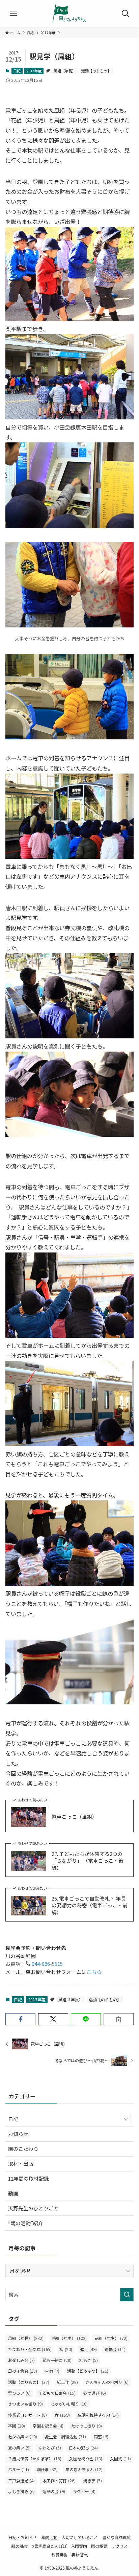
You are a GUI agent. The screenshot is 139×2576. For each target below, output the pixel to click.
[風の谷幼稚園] (69, 14)
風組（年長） (65, 71)
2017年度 (34, 71)
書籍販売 (80, 2555)
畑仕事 (47, 2469)
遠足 (88, 2349)
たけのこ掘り (87, 2426)
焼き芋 (93, 2481)
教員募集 (59, 2555)
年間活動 (49, 2537)
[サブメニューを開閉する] (126, 2119)
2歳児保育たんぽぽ (49, 2546)
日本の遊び (83, 2448)
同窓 (101, 2437)
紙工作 (67, 2382)
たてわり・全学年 (30, 2349)
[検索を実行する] (127, 2295)
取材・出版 (21, 2164)
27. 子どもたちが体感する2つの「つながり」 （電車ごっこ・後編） (88, 1861)
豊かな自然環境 (116, 2537)
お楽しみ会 (21, 2360)
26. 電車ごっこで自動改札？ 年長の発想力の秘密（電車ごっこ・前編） (90, 1906)
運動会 (115, 2349)
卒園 (17, 2426)
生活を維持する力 (98, 2415)
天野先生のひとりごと (33, 2208)
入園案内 (79, 2546)
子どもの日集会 (57, 2393)
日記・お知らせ (23, 2537)
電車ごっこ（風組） (74, 1817)
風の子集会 (23, 2371)
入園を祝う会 (86, 2459)
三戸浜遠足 (21, 2481)
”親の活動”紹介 (26, 2223)
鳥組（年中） (69, 2338)
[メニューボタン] (13, 14)
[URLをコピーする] (119, 2019)
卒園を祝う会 (48, 2426)
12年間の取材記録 (29, 2178)
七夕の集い (23, 2437)
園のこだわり (23, 2149)
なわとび (50, 2448)
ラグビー (84, 2491)
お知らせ (18, 2134)
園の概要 (99, 2546)
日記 (17, 71)
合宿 (52, 2371)
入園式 (120, 2459)
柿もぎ (89, 2360)
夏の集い (19, 2448)
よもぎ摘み (21, 2491)
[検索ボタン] (126, 14)
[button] (20, 2019)
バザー (19, 2469)
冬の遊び (95, 2393)
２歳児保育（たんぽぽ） (35, 2459)
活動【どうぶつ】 (88, 2371)
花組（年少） (111, 2338)
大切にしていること (80, 2537)
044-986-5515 (47, 1964)
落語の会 (54, 2491)
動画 (13, 2193)
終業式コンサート (27, 2415)
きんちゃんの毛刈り (107, 2382)
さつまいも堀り (25, 2404)
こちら (94, 1972)
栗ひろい (19, 2393)
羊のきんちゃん (84, 2469)
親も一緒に (57, 2360)
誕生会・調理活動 (65, 2437)
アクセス (120, 2546)
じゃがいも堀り (69, 2404)
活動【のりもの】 (96, 71)
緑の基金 (20, 2546)
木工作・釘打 (59, 2481)
